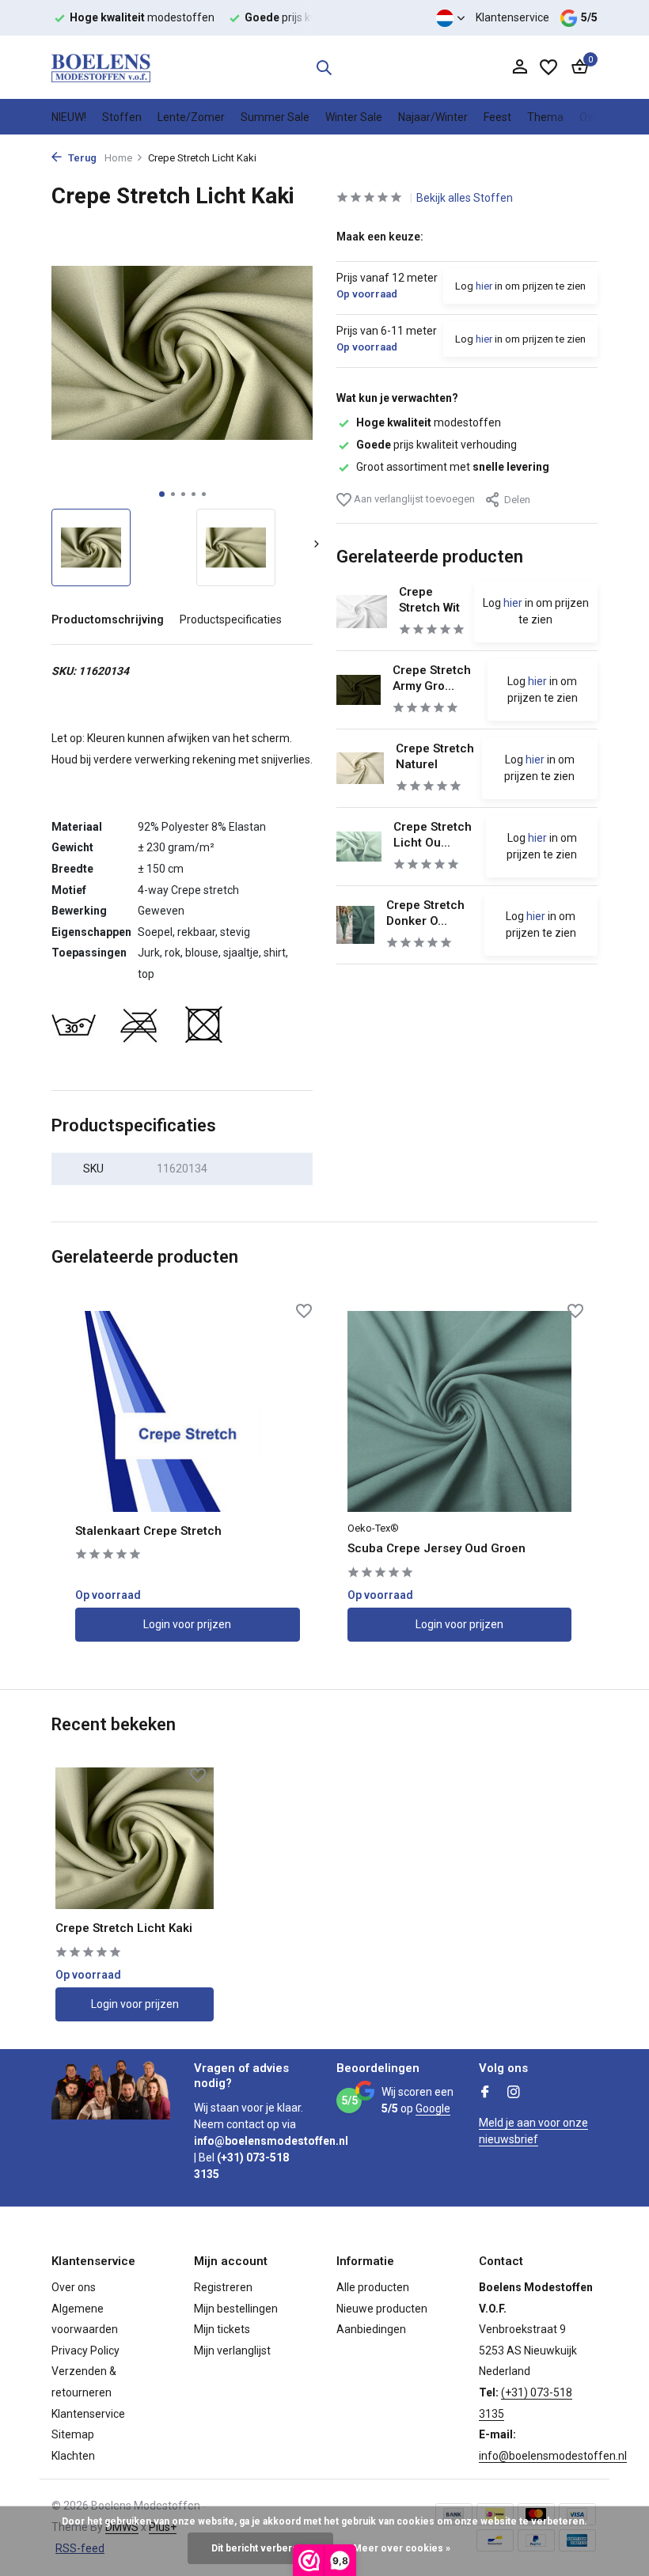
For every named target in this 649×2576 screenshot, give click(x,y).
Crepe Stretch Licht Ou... (433, 835)
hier (484, 286)
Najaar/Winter (433, 117)
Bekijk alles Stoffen (465, 198)
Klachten (73, 2456)
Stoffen (122, 117)
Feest (497, 117)
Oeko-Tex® (373, 1528)
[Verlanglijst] (548, 67)
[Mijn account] (520, 67)
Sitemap (73, 2434)
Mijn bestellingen (236, 2309)
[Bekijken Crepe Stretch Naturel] (360, 768)
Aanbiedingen (371, 2329)
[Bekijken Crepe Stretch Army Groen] (359, 689)
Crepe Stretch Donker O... (425, 913)
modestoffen (429, 422)
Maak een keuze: (380, 237)
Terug (81, 158)
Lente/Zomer (191, 117)
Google (433, 2108)
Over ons (74, 2287)
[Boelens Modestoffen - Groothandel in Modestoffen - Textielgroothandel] (101, 67)
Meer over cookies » (402, 2548)
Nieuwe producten (382, 2309)
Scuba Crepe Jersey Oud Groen (436, 1548)
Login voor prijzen (187, 1624)
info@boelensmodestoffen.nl (553, 2456)
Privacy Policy (85, 2351)
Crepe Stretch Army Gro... (432, 678)
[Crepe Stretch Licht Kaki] (135, 1838)
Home (118, 158)
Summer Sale (275, 117)
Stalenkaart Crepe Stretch (148, 1531)
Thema (545, 117)
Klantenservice (512, 17)
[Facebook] (485, 2093)
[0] (576, 67)
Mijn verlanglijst (232, 2351)
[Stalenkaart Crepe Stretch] (188, 1411)
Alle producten (373, 2287)
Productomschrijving (108, 619)
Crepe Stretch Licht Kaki (124, 1928)
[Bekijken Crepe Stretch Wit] (362, 612)
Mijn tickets (222, 2329)
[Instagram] (514, 2093)
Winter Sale (354, 117)
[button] (162, 494)
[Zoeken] (324, 67)
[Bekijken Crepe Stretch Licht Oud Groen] (359, 847)
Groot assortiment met (453, 467)
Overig (596, 117)
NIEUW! (69, 117)
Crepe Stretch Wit (429, 600)
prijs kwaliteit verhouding (436, 445)
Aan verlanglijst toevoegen (413, 499)
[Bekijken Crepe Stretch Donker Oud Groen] (355, 925)
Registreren (223, 2287)
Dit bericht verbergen (260, 2548)
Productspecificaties (231, 619)
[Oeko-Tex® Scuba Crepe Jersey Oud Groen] (460, 1411)
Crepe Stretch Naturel (435, 756)
